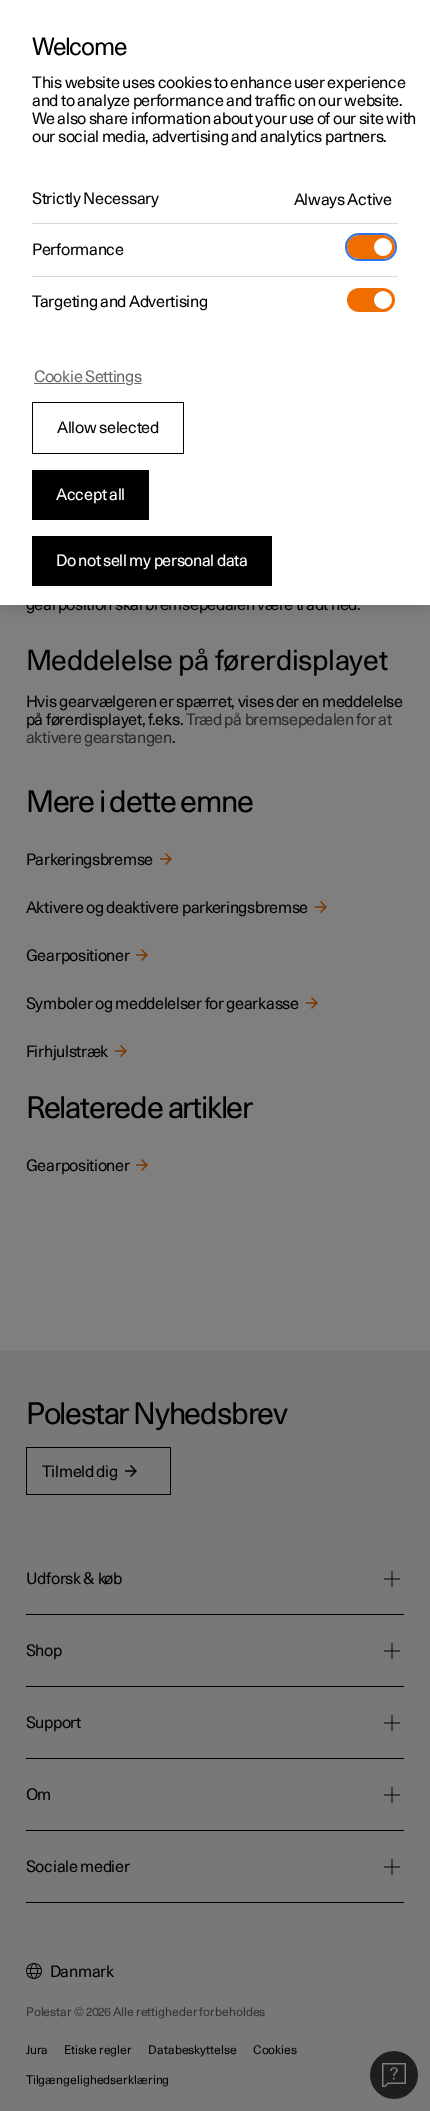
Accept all (90, 495)
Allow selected (108, 428)
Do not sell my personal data (152, 561)
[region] (215, 302)
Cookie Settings (88, 377)
